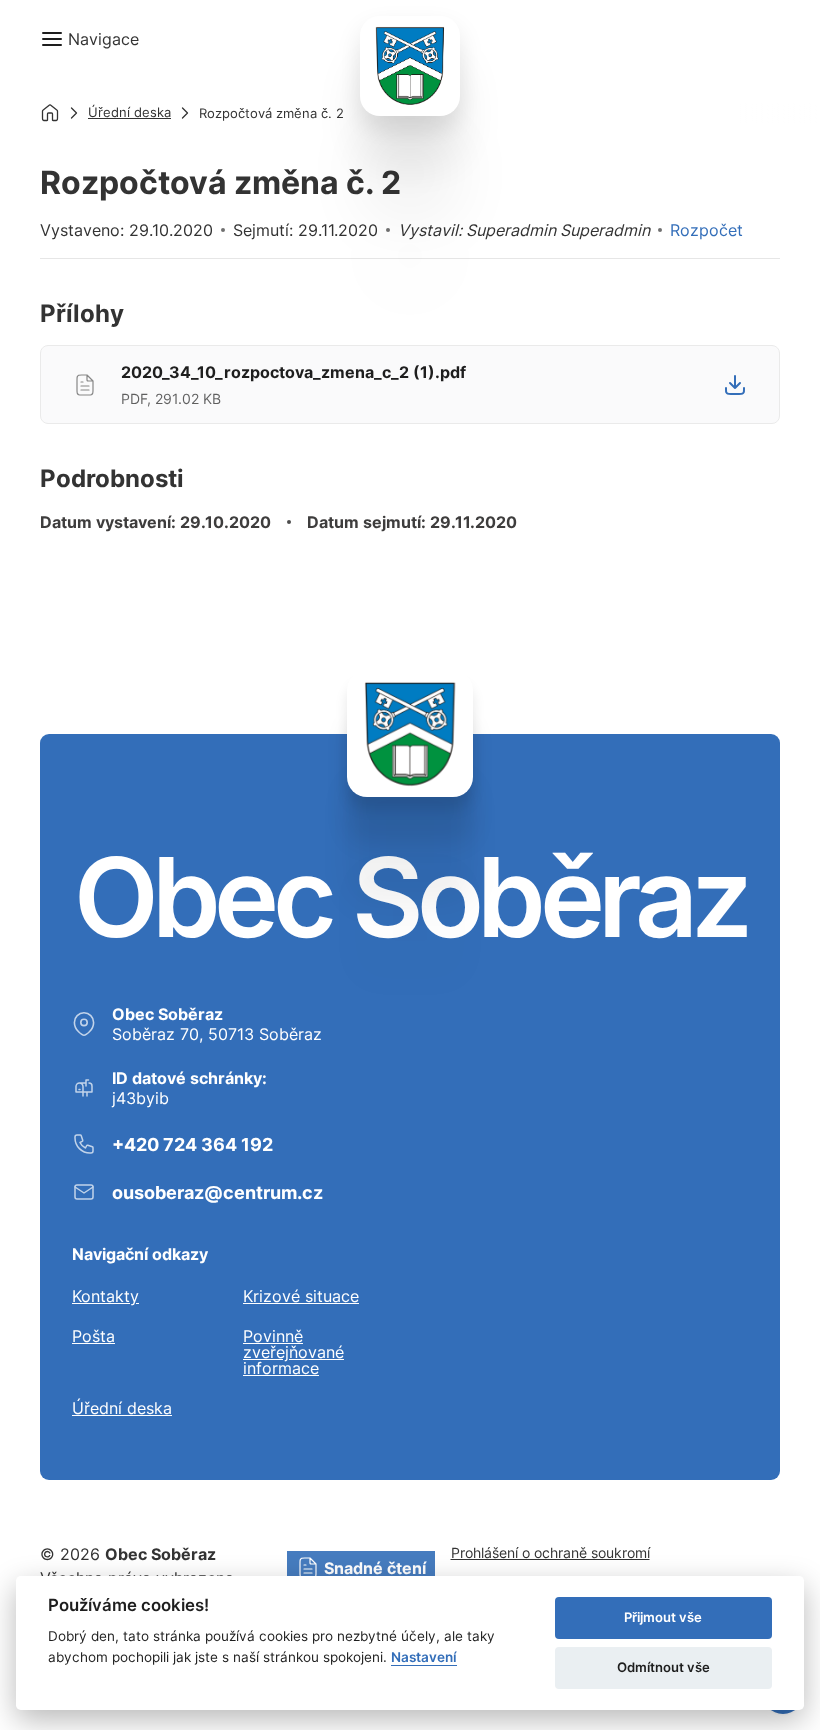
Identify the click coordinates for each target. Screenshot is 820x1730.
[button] (89, 39)
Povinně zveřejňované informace (293, 1352)
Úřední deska (129, 112)
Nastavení (424, 1657)
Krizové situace (301, 1296)
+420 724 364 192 (192, 1144)
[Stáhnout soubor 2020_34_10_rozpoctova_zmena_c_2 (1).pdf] (735, 385)
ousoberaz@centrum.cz (217, 1192)
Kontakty (105, 1296)
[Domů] (50, 113)
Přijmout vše (663, 1617)
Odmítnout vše (663, 1667)
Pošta (93, 1337)
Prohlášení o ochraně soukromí (550, 1552)
